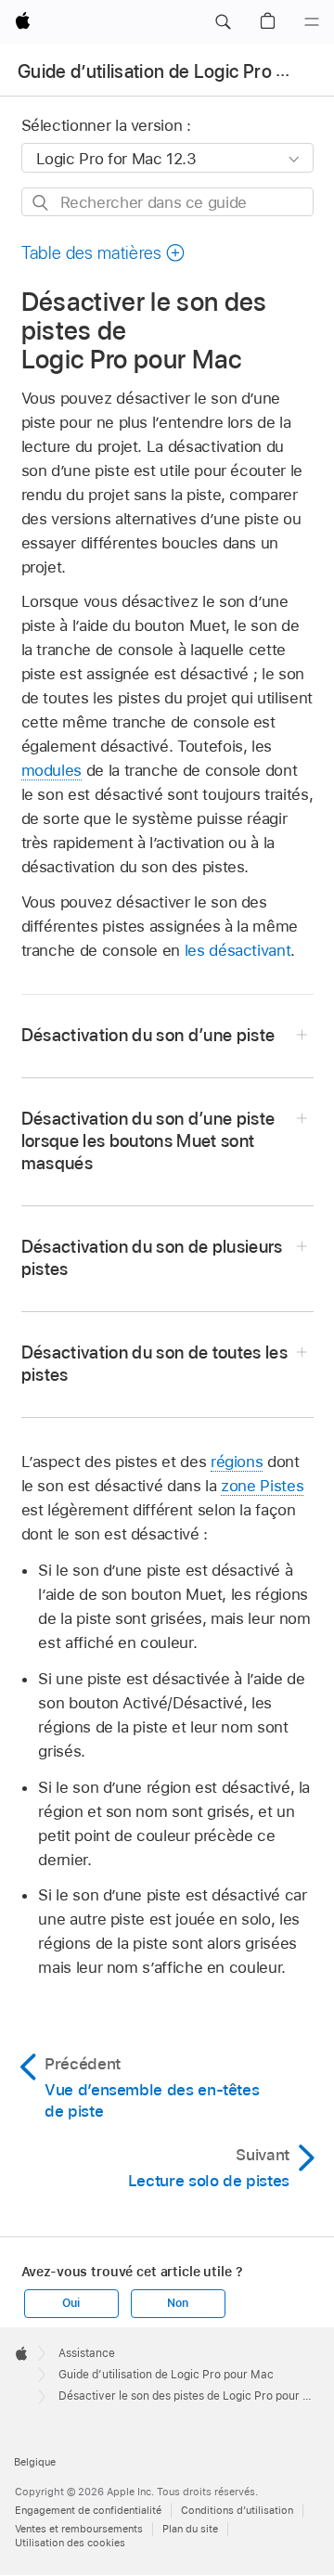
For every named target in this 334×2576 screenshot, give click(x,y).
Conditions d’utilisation (237, 2510)
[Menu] (312, 22)
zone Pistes (262, 1486)
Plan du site (190, 2529)
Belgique (35, 2462)
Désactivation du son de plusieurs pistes (152, 1258)
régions (237, 1462)
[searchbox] (167, 202)
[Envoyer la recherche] (41, 203)
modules (52, 770)
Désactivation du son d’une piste (148, 1035)
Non (177, 2303)
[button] (223, 22)
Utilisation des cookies (70, 2543)
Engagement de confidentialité (88, 2510)
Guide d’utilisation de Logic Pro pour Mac (166, 2375)
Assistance (87, 2353)
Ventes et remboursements (79, 2529)
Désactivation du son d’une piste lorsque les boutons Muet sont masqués (148, 1141)
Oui (71, 2303)
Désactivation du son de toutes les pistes (155, 1364)
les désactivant (238, 950)
